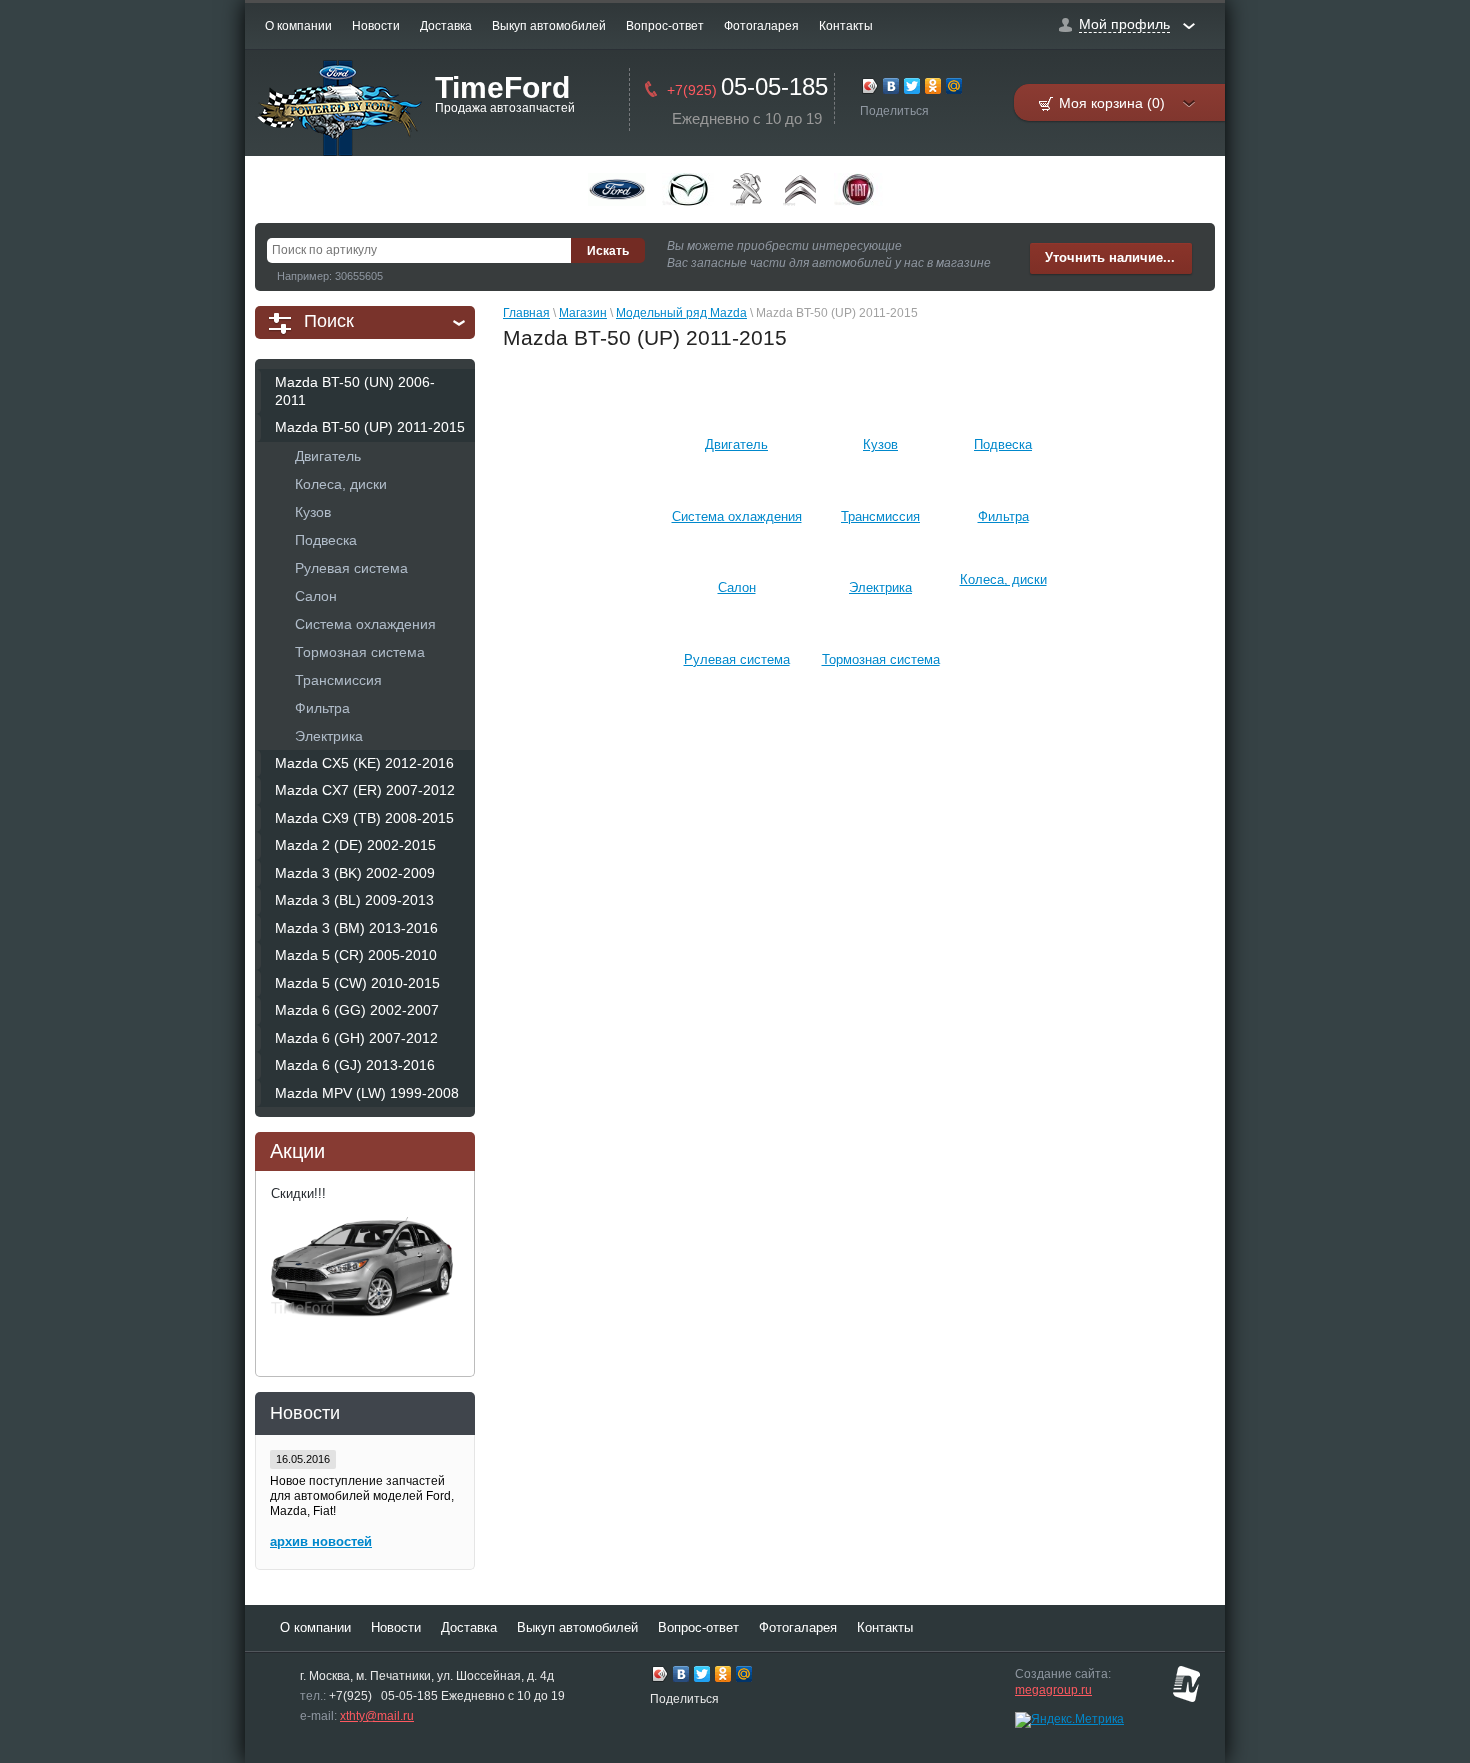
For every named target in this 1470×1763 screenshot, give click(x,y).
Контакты (846, 26)
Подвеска (326, 540)
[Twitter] (912, 88)
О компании (298, 26)
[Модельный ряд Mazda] (688, 189)
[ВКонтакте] (891, 88)
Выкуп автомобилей (549, 26)
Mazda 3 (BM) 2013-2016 (356, 928)
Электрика (329, 736)
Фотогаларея (761, 26)
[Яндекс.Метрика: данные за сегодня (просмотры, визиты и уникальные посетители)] (1069, 1720)
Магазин (583, 313)
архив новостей (321, 1541)
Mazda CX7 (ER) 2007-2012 (365, 790)
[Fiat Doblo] (858, 189)
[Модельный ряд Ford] (617, 189)
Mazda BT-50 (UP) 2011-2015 (370, 427)
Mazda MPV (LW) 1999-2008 (367, 1093)
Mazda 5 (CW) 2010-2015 (357, 983)
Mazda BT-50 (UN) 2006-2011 (355, 391)
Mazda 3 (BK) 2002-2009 (355, 873)
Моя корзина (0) (1112, 103)
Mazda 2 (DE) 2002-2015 (355, 845)
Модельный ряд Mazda (681, 313)
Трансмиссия (338, 680)
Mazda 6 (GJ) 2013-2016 (355, 1065)
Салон (316, 596)
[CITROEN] (800, 189)
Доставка (446, 26)
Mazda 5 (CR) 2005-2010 (356, 955)
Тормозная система (360, 652)
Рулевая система (351, 568)
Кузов (313, 512)
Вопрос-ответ (665, 26)
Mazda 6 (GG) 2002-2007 (357, 1010)
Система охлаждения (365, 624)
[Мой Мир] (954, 88)
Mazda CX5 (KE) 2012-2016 (364, 763)
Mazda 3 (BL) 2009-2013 (354, 900)
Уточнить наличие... (1110, 257)
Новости (376, 26)
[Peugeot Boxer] (748, 189)
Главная (526, 313)
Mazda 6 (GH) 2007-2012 (356, 1038)
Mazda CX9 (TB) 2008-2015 (364, 818)
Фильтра (322, 708)
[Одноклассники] (933, 88)
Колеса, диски (341, 484)
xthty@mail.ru (377, 1716)
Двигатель (328, 456)
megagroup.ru (1053, 1690)
